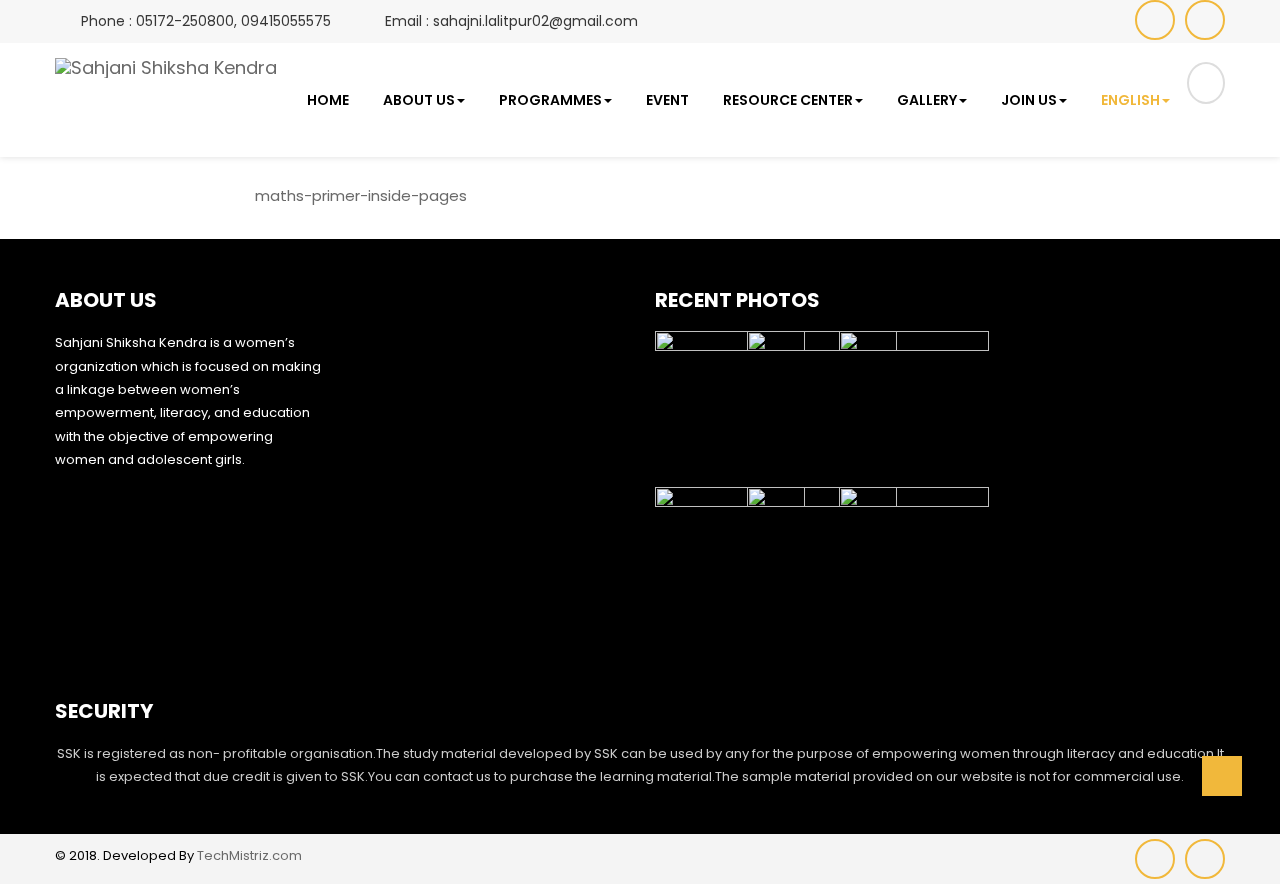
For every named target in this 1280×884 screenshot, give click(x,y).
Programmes (550, 100)
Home (328, 100)
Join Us (1029, 100)
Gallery (927, 100)
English (1130, 100)
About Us (419, 100)
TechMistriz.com (249, 855)
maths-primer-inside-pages (361, 195)
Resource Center (788, 100)
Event (667, 100)
